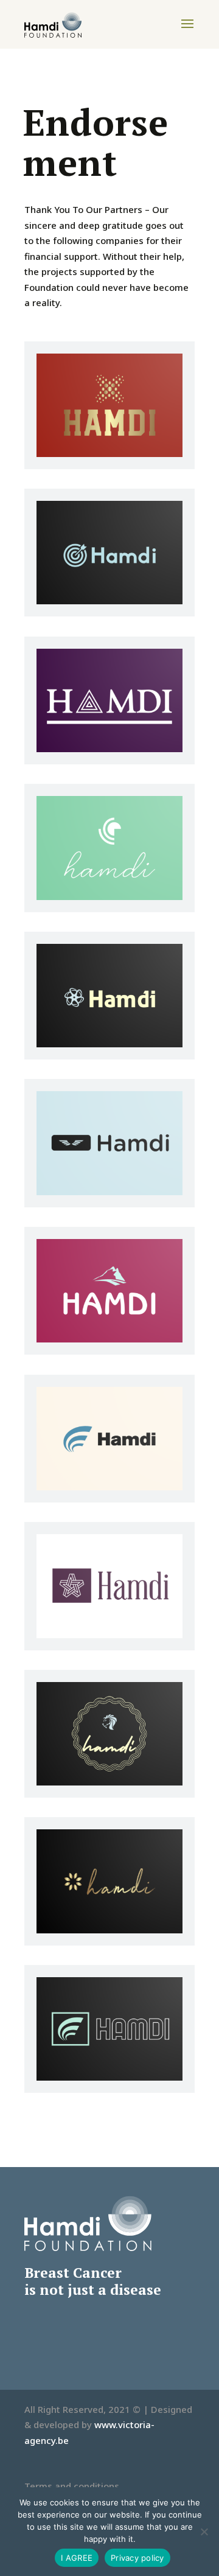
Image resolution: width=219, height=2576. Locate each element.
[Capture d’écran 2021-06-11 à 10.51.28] (109, 896)
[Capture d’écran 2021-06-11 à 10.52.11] (109, 2077)
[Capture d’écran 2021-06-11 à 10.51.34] (109, 1044)
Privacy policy (137, 2558)
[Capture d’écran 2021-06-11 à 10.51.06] (109, 453)
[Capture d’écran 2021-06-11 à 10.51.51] (109, 1487)
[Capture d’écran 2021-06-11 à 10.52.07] (109, 1930)
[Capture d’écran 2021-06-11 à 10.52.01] (109, 1782)
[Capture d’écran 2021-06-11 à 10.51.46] (109, 1339)
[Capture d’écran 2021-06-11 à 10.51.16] (109, 601)
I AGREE (77, 2558)
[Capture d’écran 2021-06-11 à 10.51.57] (109, 1635)
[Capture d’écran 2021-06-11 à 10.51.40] (109, 1192)
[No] (204, 2532)
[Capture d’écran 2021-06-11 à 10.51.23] (109, 749)
